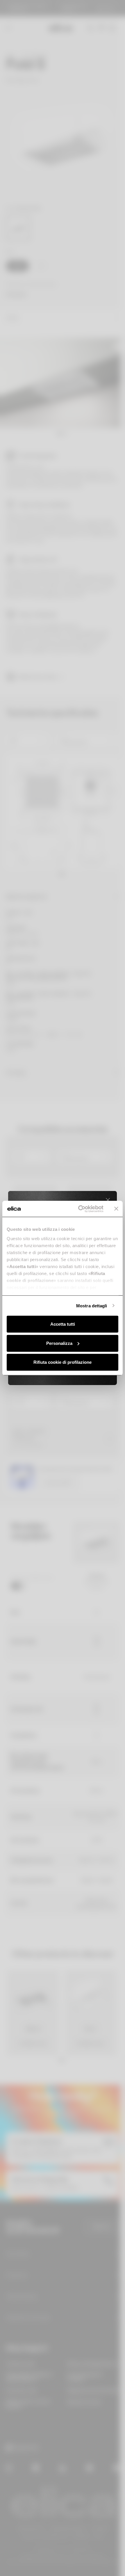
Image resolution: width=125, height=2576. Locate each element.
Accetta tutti (63, 1324)
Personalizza (59, 1343)
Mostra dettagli (92, 1305)
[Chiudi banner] (116, 1209)
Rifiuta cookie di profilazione (63, 1362)
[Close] (108, 1200)
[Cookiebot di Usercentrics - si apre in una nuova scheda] (79, 1209)
